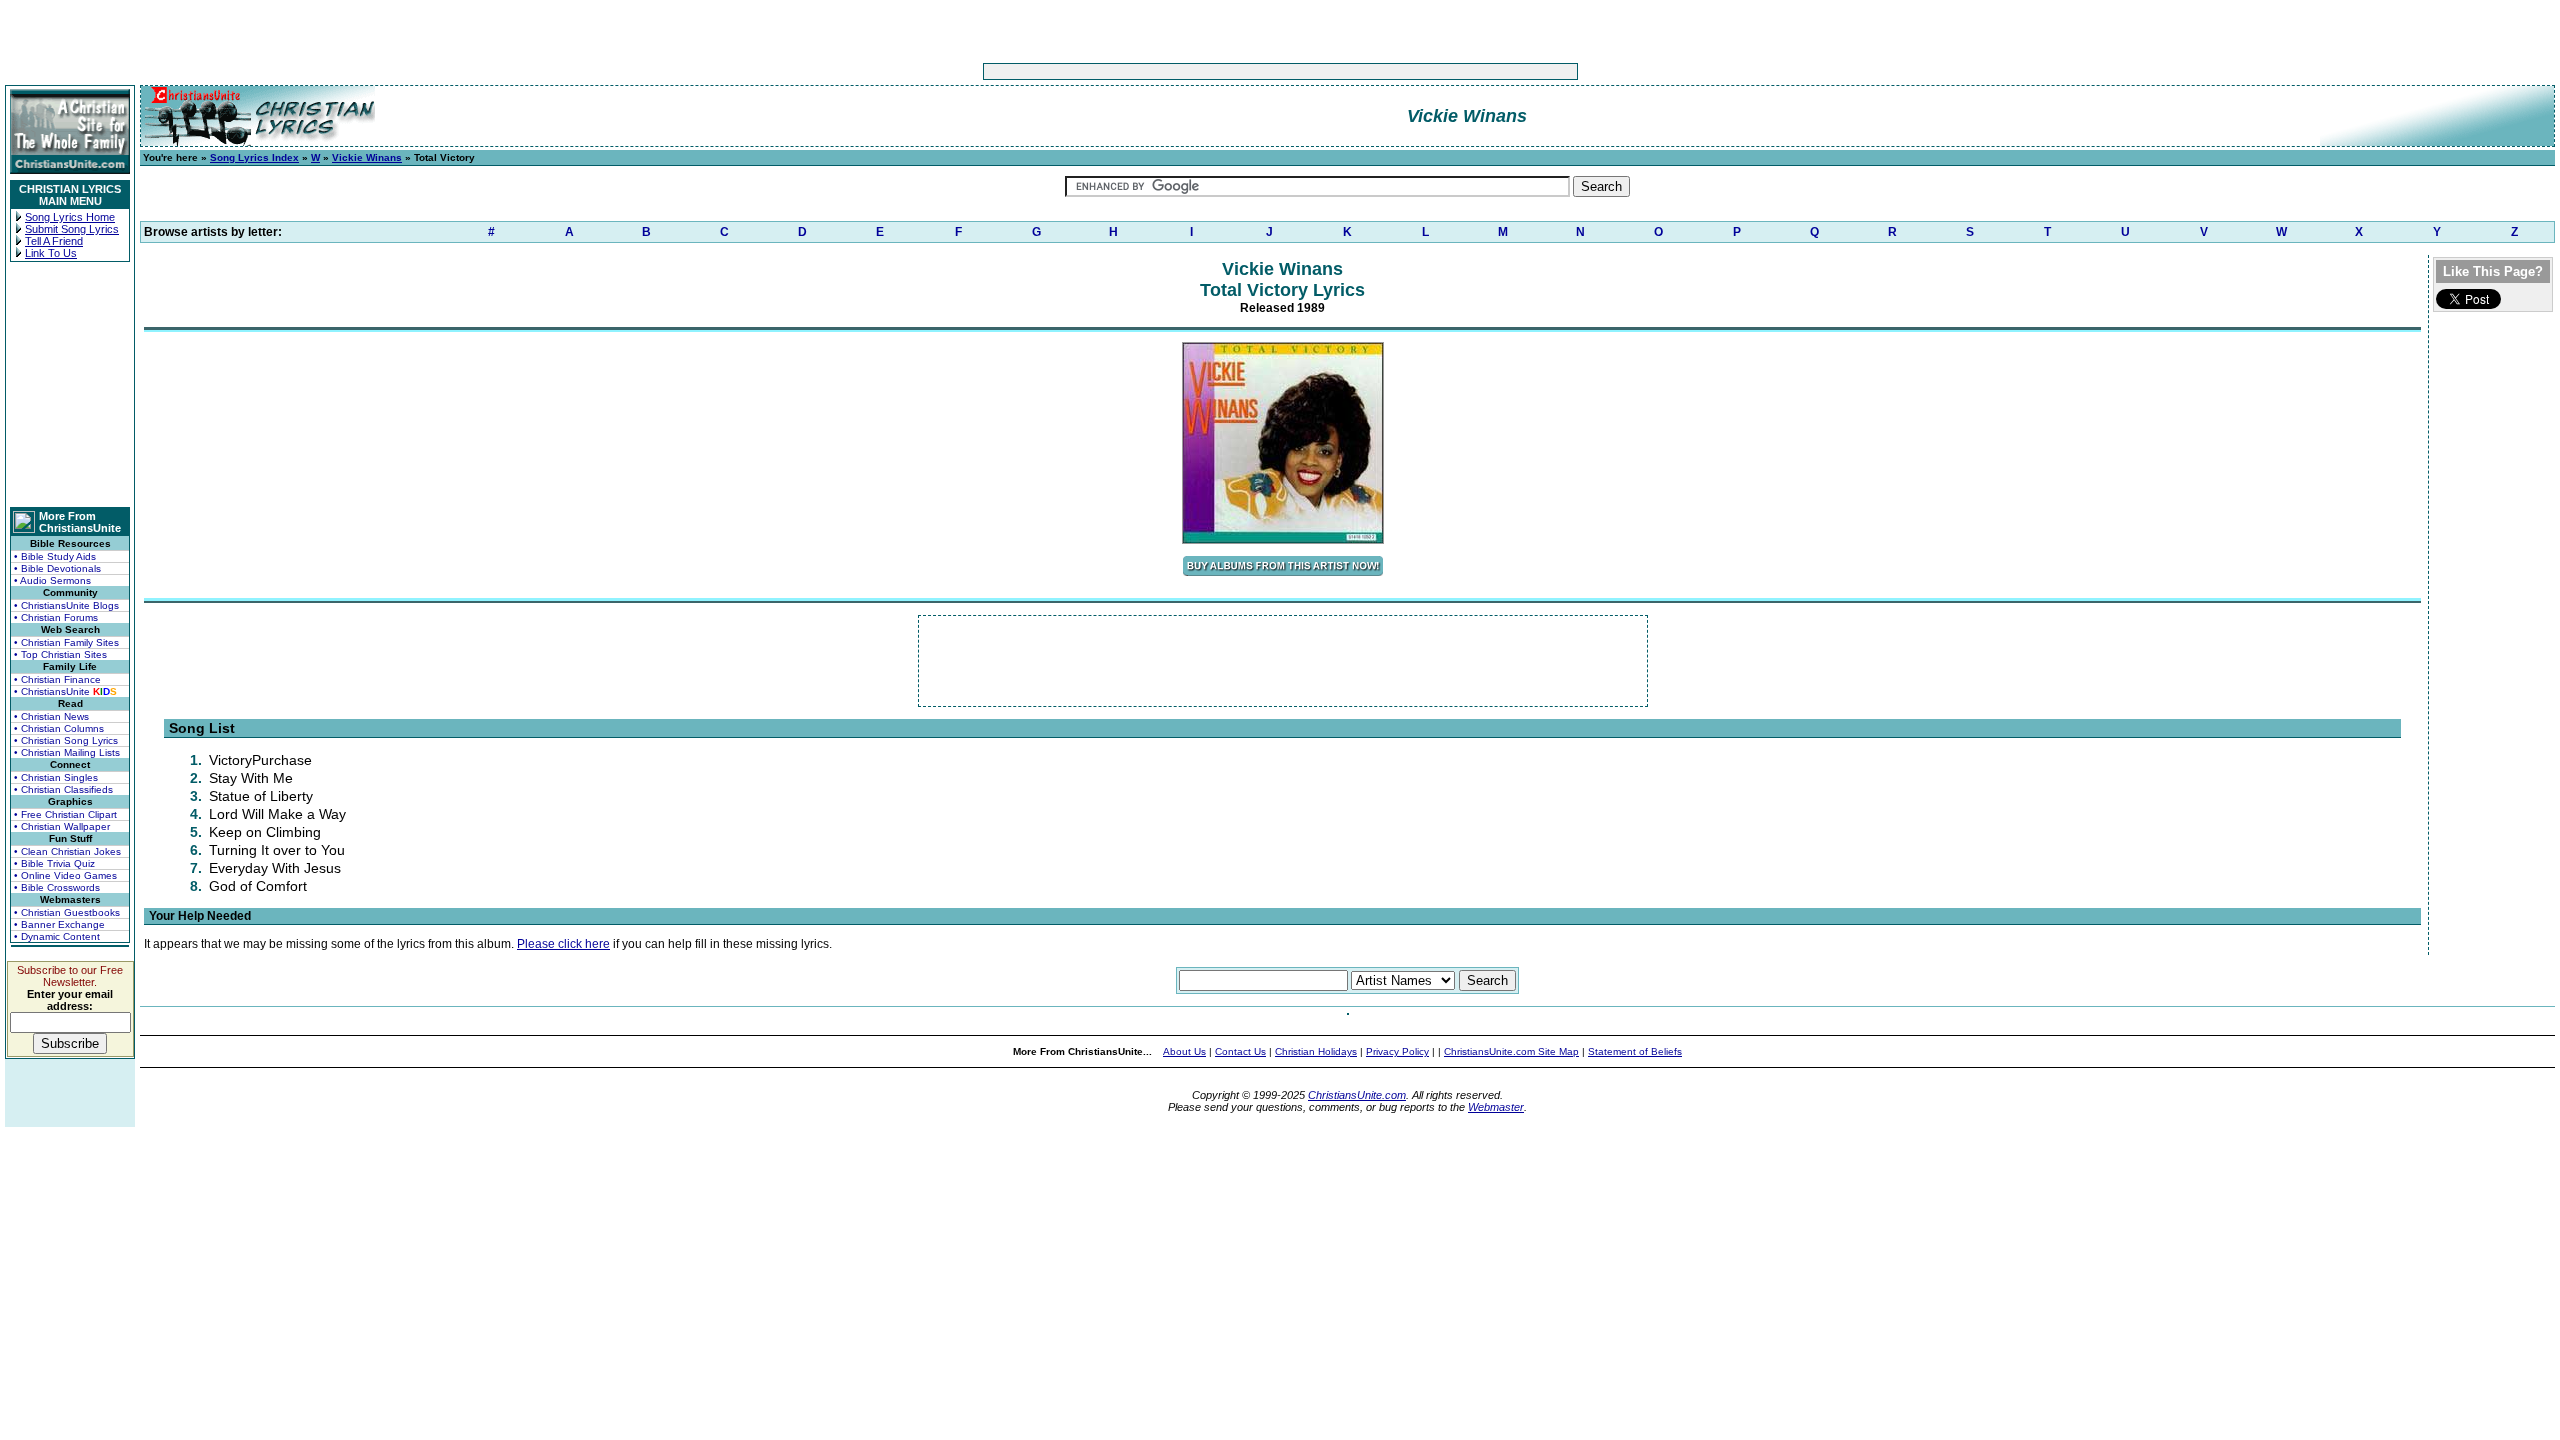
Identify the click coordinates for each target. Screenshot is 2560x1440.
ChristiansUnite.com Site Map (1511, 1051)
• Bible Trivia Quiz (54, 863)
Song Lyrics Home (70, 217)
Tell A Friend (54, 241)
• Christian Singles (56, 777)
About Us (1184, 1051)
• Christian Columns (59, 728)
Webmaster (1496, 1107)
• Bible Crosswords (57, 887)
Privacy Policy (1397, 1051)
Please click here (563, 944)
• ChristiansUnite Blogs (66, 605)
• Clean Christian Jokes (67, 851)
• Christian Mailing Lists (67, 752)
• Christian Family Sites (66, 642)
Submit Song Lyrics (72, 229)
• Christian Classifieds (63, 789)
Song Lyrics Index (254, 157)
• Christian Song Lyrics (66, 740)
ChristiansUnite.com (1357, 1095)
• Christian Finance (57, 679)
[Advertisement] (1218, 71)
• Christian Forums (56, 617)
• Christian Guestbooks (67, 912)
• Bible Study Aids (55, 556)
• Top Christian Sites (60, 654)
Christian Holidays (1316, 1051)
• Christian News (51, 716)
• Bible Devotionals (57, 568)
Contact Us (1240, 1051)
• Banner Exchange (59, 924)
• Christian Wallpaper (62, 826)
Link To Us (51, 253)
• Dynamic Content (57, 936)
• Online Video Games (65, 875)
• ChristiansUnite (65, 691)
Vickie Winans (367, 157)
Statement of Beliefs (1635, 1051)
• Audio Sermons (52, 580)
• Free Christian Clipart (65, 814)
